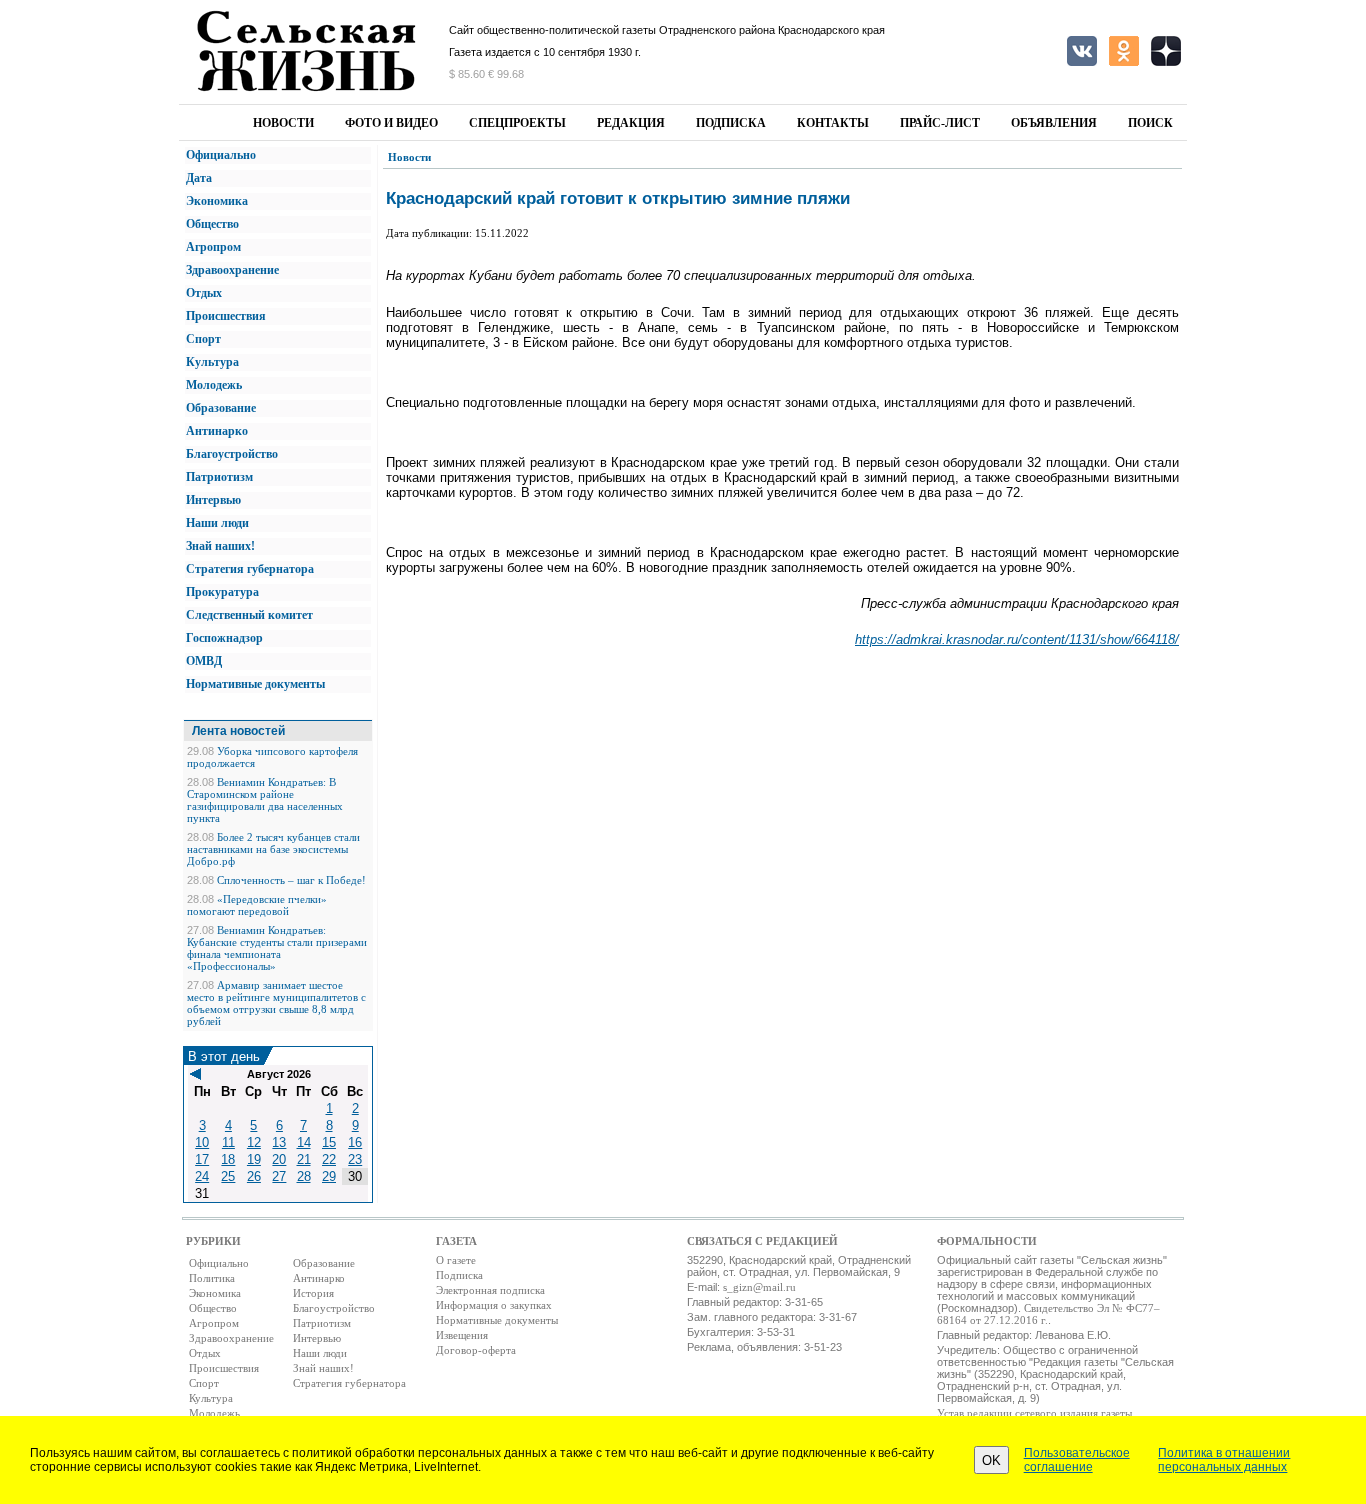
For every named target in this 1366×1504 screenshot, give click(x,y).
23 (355, 1159)
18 (228, 1159)
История (313, 1293)
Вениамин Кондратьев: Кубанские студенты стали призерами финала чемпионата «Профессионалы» (277, 948)
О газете (456, 1260)
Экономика (217, 201)
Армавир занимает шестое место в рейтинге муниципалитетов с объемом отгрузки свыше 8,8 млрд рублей (276, 1003)
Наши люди (217, 523)
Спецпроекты (517, 123)
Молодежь (214, 385)
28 (304, 1176)
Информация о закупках (494, 1305)
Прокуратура (222, 592)
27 (279, 1176)
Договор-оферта (476, 1350)
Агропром (213, 247)
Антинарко (217, 431)
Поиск (1150, 123)
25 (228, 1176)
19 (254, 1159)
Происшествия (226, 316)
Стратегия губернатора (250, 569)
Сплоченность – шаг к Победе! (291, 880)
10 (202, 1142)
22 (329, 1159)
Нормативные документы (255, 684)
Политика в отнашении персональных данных (1224, 1460)
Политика (212, 1278)
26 (254, 1176)
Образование (221, 408)
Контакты (833, 123)
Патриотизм (219, 477)
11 (228, 1142)
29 (329, 1176)
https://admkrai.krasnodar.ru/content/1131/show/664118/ (1017, 639)
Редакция (631, 123)
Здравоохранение (232, 270)
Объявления (1054, 123)
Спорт (203, 339)
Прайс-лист (940, 123)
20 (279, 1159)
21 (304, 1159)
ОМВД (204, 661)
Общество (212, 224)
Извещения (462, 1335)
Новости (283, 123)
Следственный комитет (249, 615)
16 (355, 1142)
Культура (212, 362)
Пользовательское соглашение (1077, 1460)
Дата (199, 178)
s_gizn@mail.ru (759, 1287)
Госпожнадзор (224, 638)
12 (254, 1142)
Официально (221, 155)
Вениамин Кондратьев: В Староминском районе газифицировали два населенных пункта (265, 800)
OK (991, 1460)
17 (202, 1159)
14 (304, 1142)
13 (279, 1142)
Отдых (204, 293)
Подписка (731, 123)
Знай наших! (220, 546)
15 (329, 1142)
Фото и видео (391, 123)
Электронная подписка (490, 1290)
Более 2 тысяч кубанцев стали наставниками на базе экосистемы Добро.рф (273, 849)
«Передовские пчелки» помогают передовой (257, 905)
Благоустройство (232, 454)
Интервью (213, 500)
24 (202, 1176)
